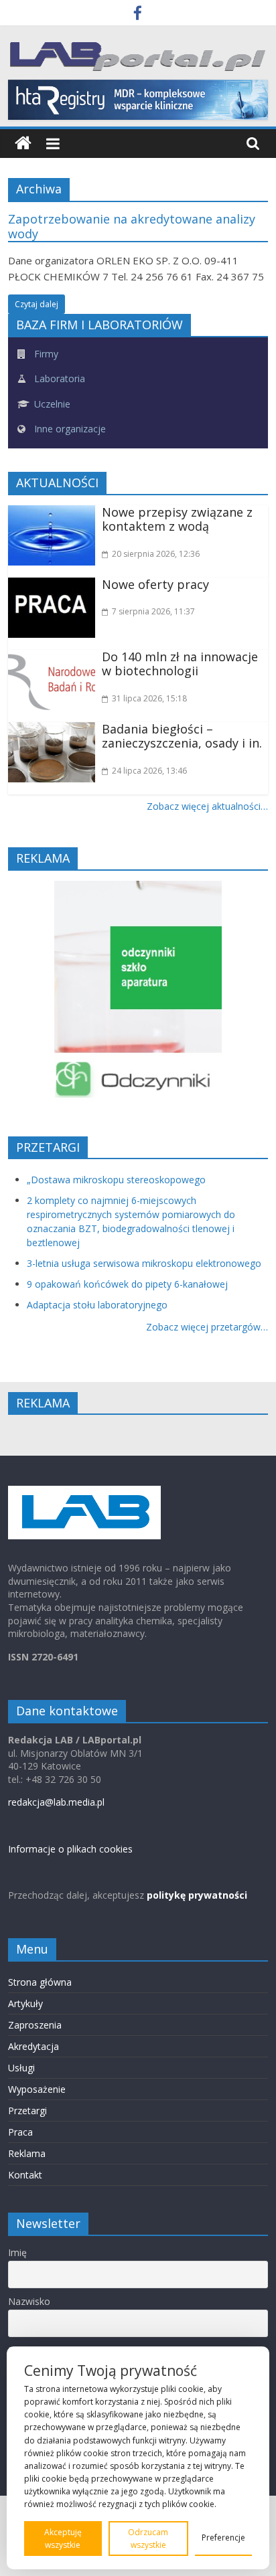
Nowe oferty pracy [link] (155, 584)
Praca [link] (20, 2132)
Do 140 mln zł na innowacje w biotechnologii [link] (180, 664)
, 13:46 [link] (149, 771)
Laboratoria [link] (58, 378)
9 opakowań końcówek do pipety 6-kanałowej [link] (127, 1284)
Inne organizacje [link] (69, 429)
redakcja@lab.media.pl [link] (56, 1802)
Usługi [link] (21, 2068)
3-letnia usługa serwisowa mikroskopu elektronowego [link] (144, 1263)
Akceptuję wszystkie (63, 2539)
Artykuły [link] (25, 2003)
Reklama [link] (27, 2153)
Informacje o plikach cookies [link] (70, 1849)
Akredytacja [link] (33, 2046)
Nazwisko (29, 2301)
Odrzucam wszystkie (148, 2539)
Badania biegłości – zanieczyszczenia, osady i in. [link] (182, 736)
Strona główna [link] (40, 1982)
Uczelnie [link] (51, 404)
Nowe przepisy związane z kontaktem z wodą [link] (177, 519)
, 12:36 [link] (156, 554)
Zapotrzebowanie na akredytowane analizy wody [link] (132, 226)
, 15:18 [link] (149, 698)
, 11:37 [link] (153, 611)
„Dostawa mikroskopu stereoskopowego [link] (116, 1180)
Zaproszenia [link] (35, 2025)
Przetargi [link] (27, 2111)
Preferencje (223, 2538)
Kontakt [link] (25, 2175)
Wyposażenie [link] (37, 2089)
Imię (17, 2252)
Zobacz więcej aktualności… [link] (207, 806)
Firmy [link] (45, 354)
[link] (138, 15)
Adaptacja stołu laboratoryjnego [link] (97, 1305)
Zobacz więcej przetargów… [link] (207, 1327)
